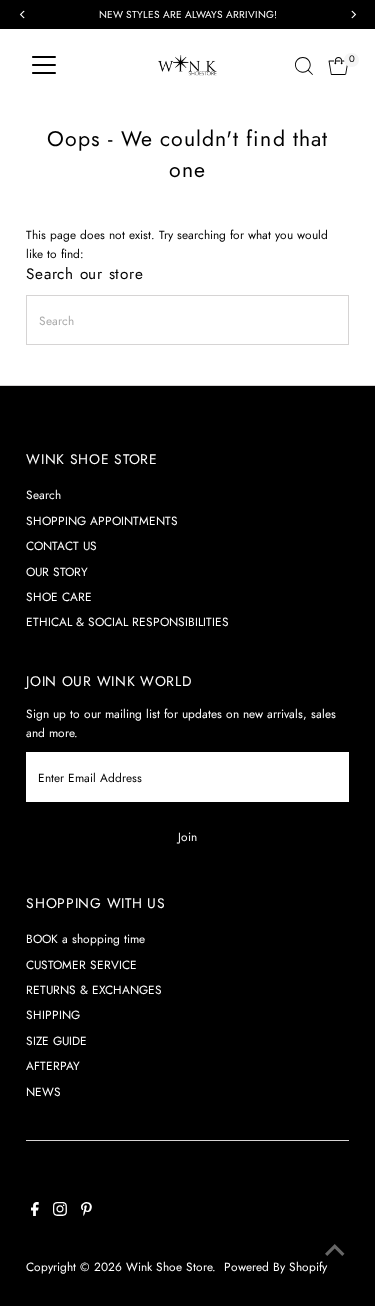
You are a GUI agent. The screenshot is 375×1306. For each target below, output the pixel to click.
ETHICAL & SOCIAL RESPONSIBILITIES (127, 621)
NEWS (43, 1091)
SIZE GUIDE (56, 1040)
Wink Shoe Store (169, 1266)
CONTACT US (61, 545)
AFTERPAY (53, 1065)
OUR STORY (57, 571)
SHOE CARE (59, 596)
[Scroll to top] (335, 1251)
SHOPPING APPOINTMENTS (102, 520)
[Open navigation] (44, 66)
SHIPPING (53, 1014)
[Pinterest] (86, 1212)
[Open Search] (304, 66)
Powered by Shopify (275, 1266)
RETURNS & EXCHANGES (94, 989)
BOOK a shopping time (85, 938)
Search (43, 494)
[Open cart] (338, 66)
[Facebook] (35, 1212)
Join (187, 836)
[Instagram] (60, 1212)
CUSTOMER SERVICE (81, 964)
